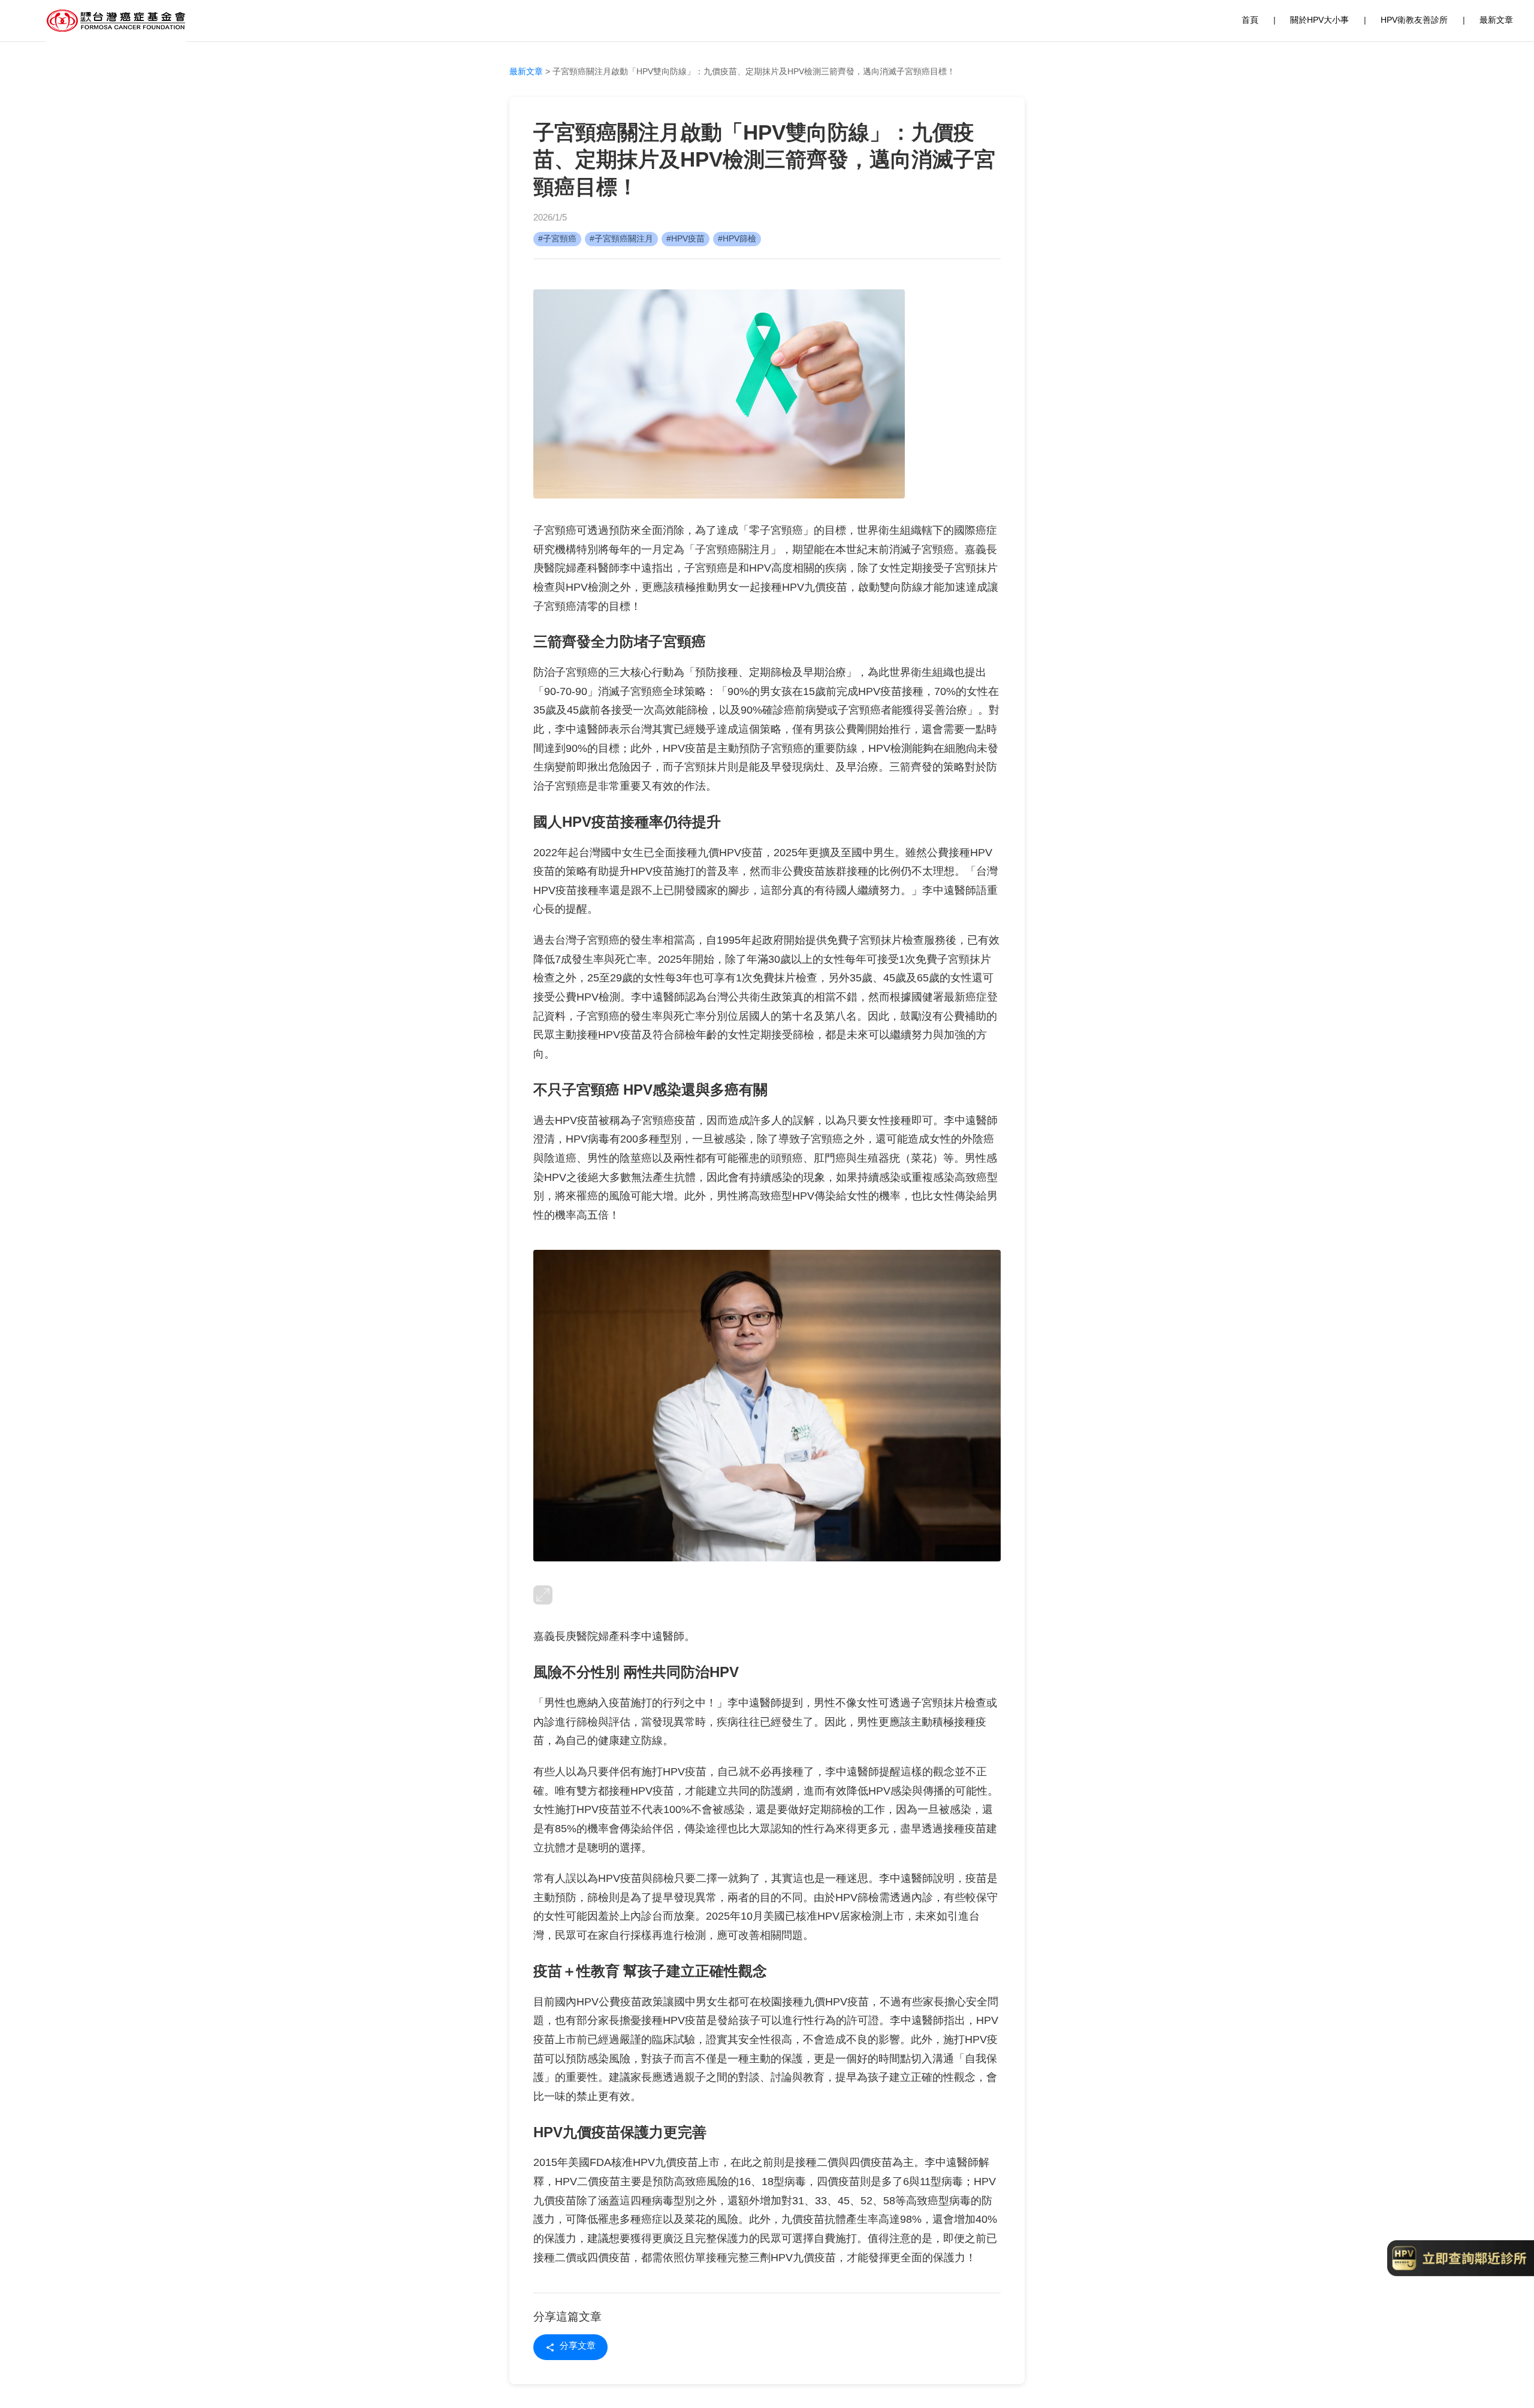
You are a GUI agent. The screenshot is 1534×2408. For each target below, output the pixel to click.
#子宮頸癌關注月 (621, 239)
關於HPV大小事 (1319, 21)
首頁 (1250, 21)
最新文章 (1496, 21)
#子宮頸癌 (557, 239)
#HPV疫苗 (686, 239)
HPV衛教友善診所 (1414, 21)
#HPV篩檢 (737, 239)
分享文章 (578, 2347)
